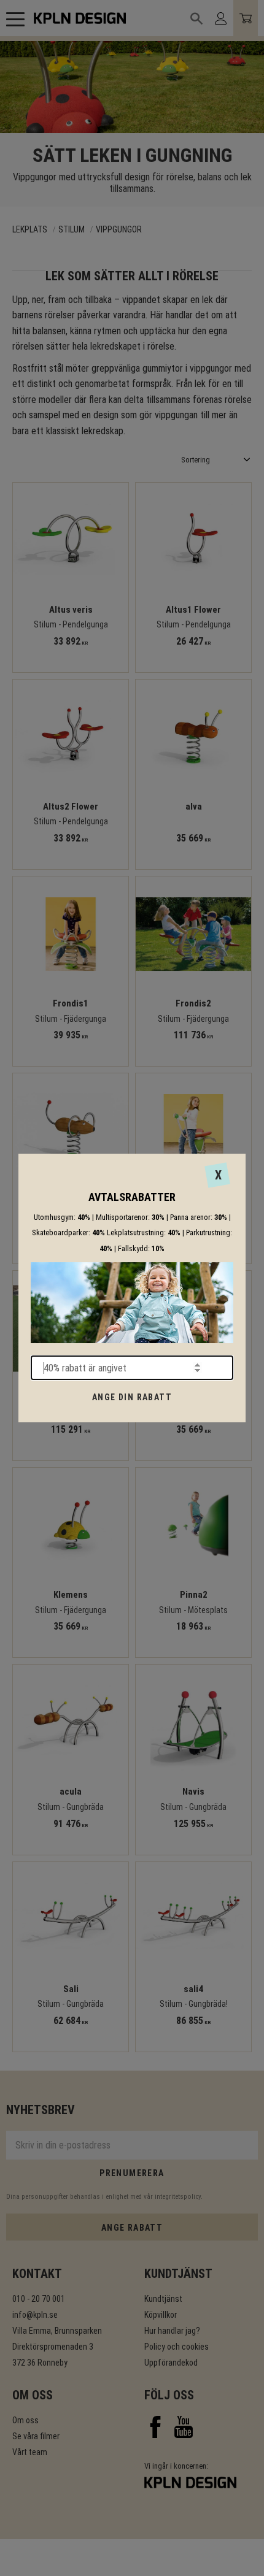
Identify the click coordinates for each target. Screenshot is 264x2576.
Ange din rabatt (132, 1397)
